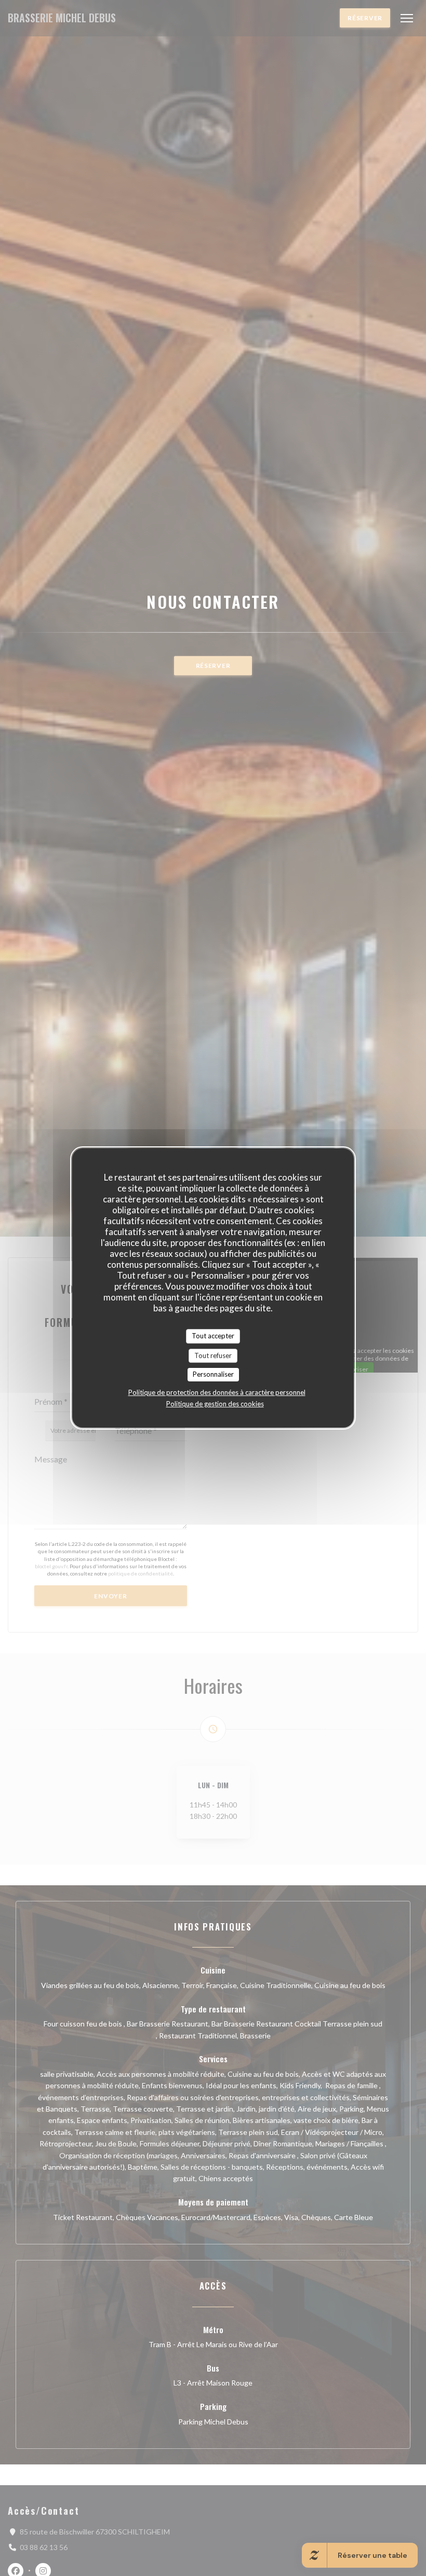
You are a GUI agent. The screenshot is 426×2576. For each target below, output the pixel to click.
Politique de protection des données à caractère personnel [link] (217, 1392)
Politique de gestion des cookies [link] (215, 1404)
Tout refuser (213, 1355)
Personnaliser (213, 1374)
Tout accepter (213, 1336)
